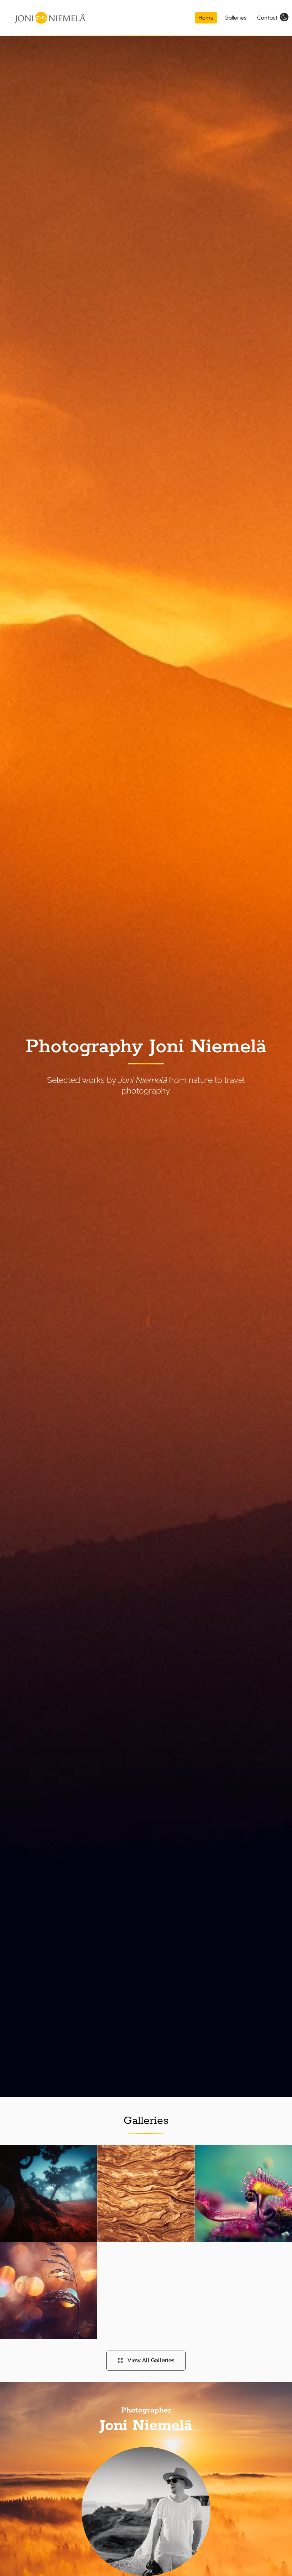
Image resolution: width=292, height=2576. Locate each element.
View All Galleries (151, 2360)
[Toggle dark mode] (284, 17)
